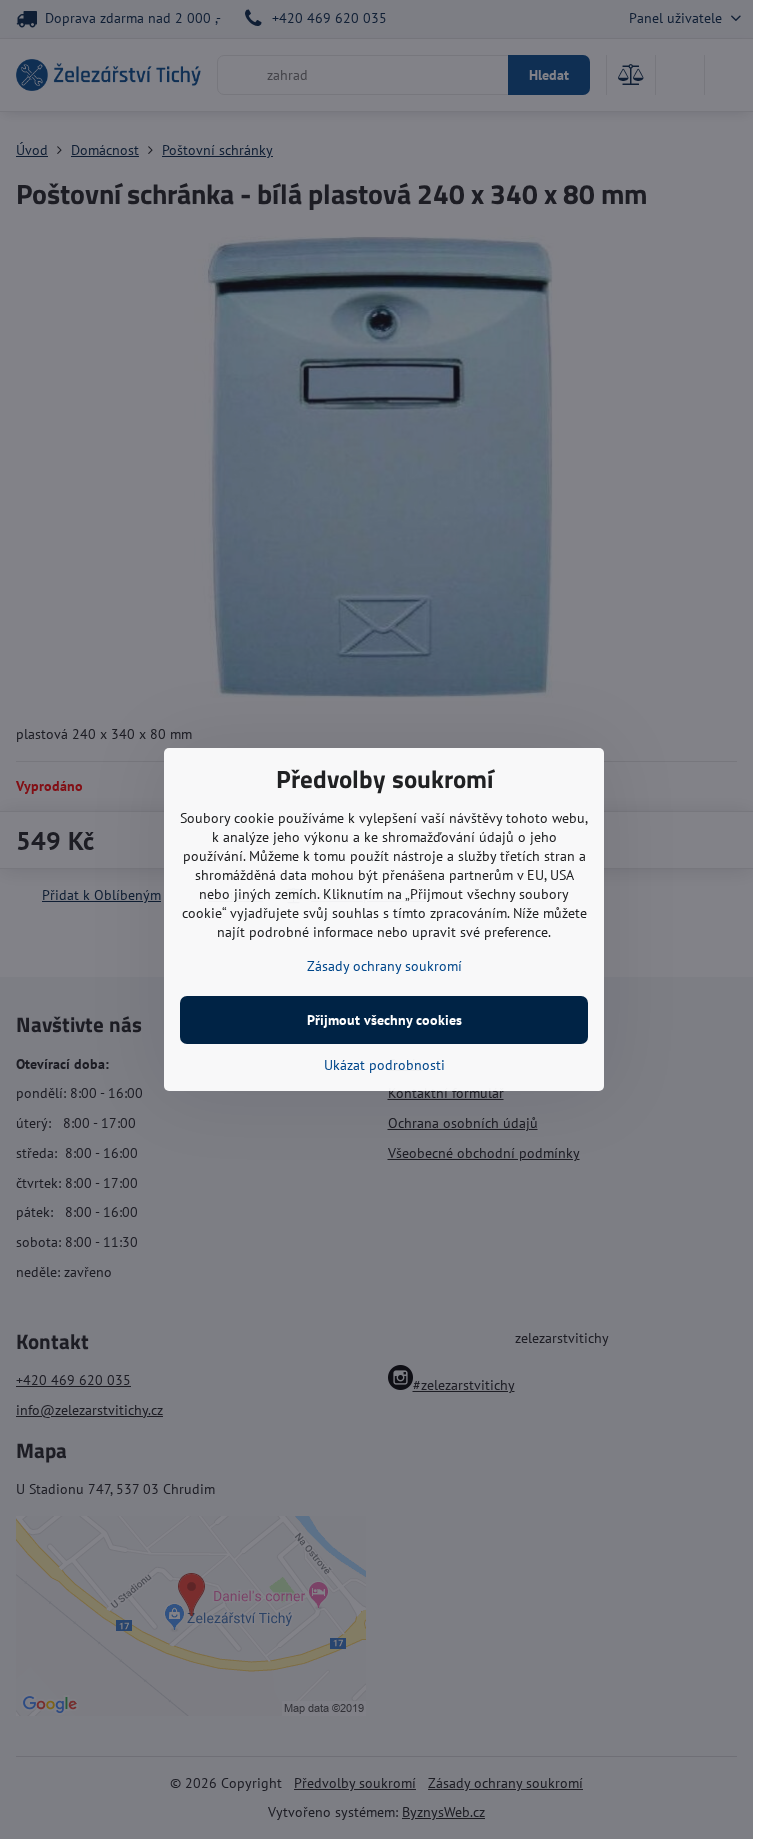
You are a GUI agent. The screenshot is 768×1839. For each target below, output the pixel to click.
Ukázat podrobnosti (384, 1065)
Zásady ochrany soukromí (384, 966)
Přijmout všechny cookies (384, 1020)
